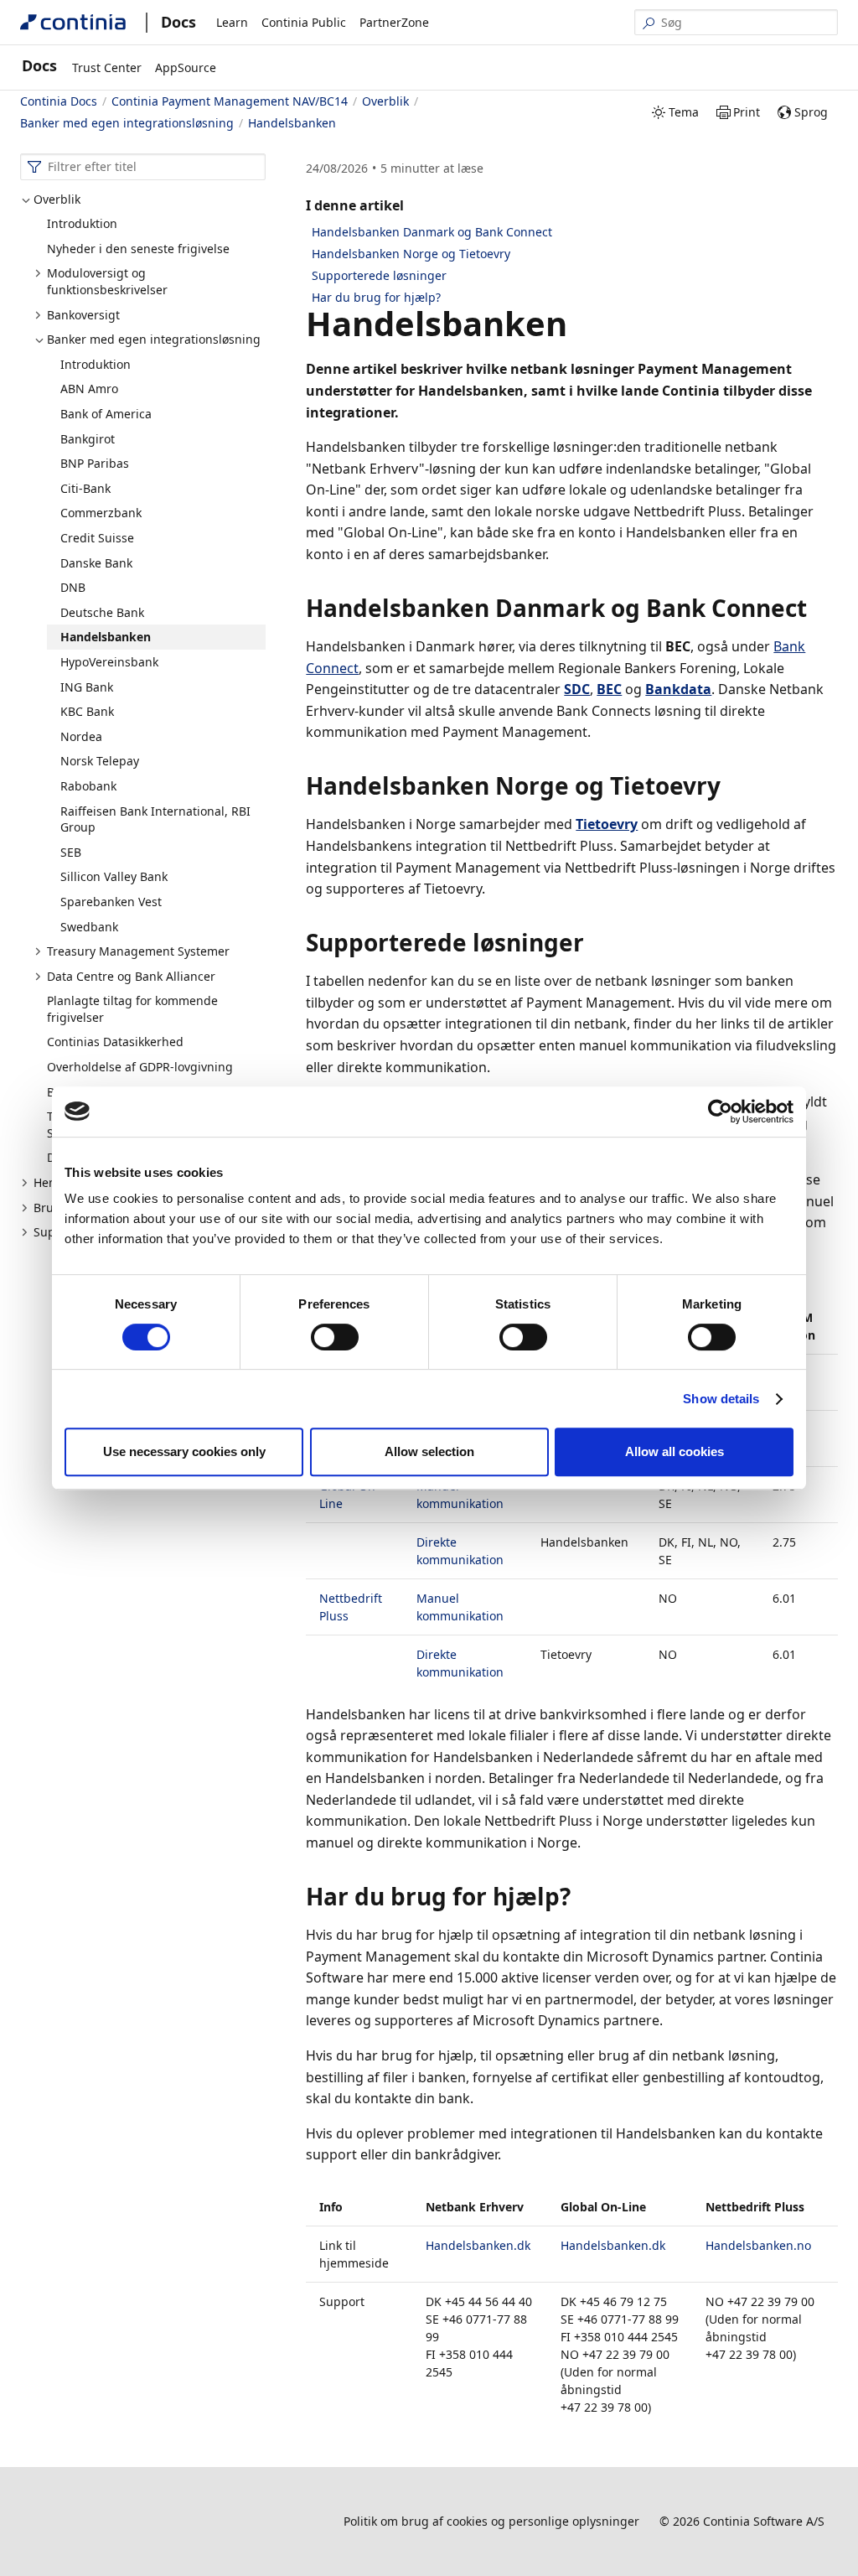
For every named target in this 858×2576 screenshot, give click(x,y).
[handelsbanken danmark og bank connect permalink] (817, 608)
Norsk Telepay (100, 761)
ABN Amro (89, 389)
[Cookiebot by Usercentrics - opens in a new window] (720, 1112)
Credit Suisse (97, 538)
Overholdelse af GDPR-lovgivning (140, 1067)
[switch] (335, 1337)
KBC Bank (87, 711)
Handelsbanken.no (758, 2245)
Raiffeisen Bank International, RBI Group (155, 819)
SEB (71, 852)
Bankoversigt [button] (83, 315)
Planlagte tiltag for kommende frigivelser (132, 1009)
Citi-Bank (85, 488)
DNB (73, 587)
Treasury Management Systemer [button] (138, 951)
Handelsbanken (106, 637)
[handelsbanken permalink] (577, 324)
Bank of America (106, 414)
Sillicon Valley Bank (114, 876)
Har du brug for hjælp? (376, 297)
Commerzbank (101, 513)
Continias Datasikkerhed (115, 1042)
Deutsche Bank (102, 612)
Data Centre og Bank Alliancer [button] (131, 976)
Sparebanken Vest (111, 902)
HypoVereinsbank (109, 662)
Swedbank (89, 927)
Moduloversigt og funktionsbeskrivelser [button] (107, 281)
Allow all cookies (675, 1451)
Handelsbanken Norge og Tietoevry (411, 254)
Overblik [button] (57, 199)
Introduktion (82, 223)
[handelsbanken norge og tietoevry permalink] (731, 785)
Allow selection (429, 1451)
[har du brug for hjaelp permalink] (581, 1896)
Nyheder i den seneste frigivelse (138, 249)
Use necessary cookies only (184, 1451)
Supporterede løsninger (379, 275)
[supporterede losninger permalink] (594, 942)
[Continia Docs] (73, 22)
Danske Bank (96, 563)
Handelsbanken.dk (478, 2245)
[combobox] (143, 167)
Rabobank (88, 786)
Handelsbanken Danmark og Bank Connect (432, 232)
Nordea (81, 736)
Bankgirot (88, 439)
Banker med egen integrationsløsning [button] (154, 339)
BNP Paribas (95, 463)
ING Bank (87, 687)
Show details (721, 1399)
